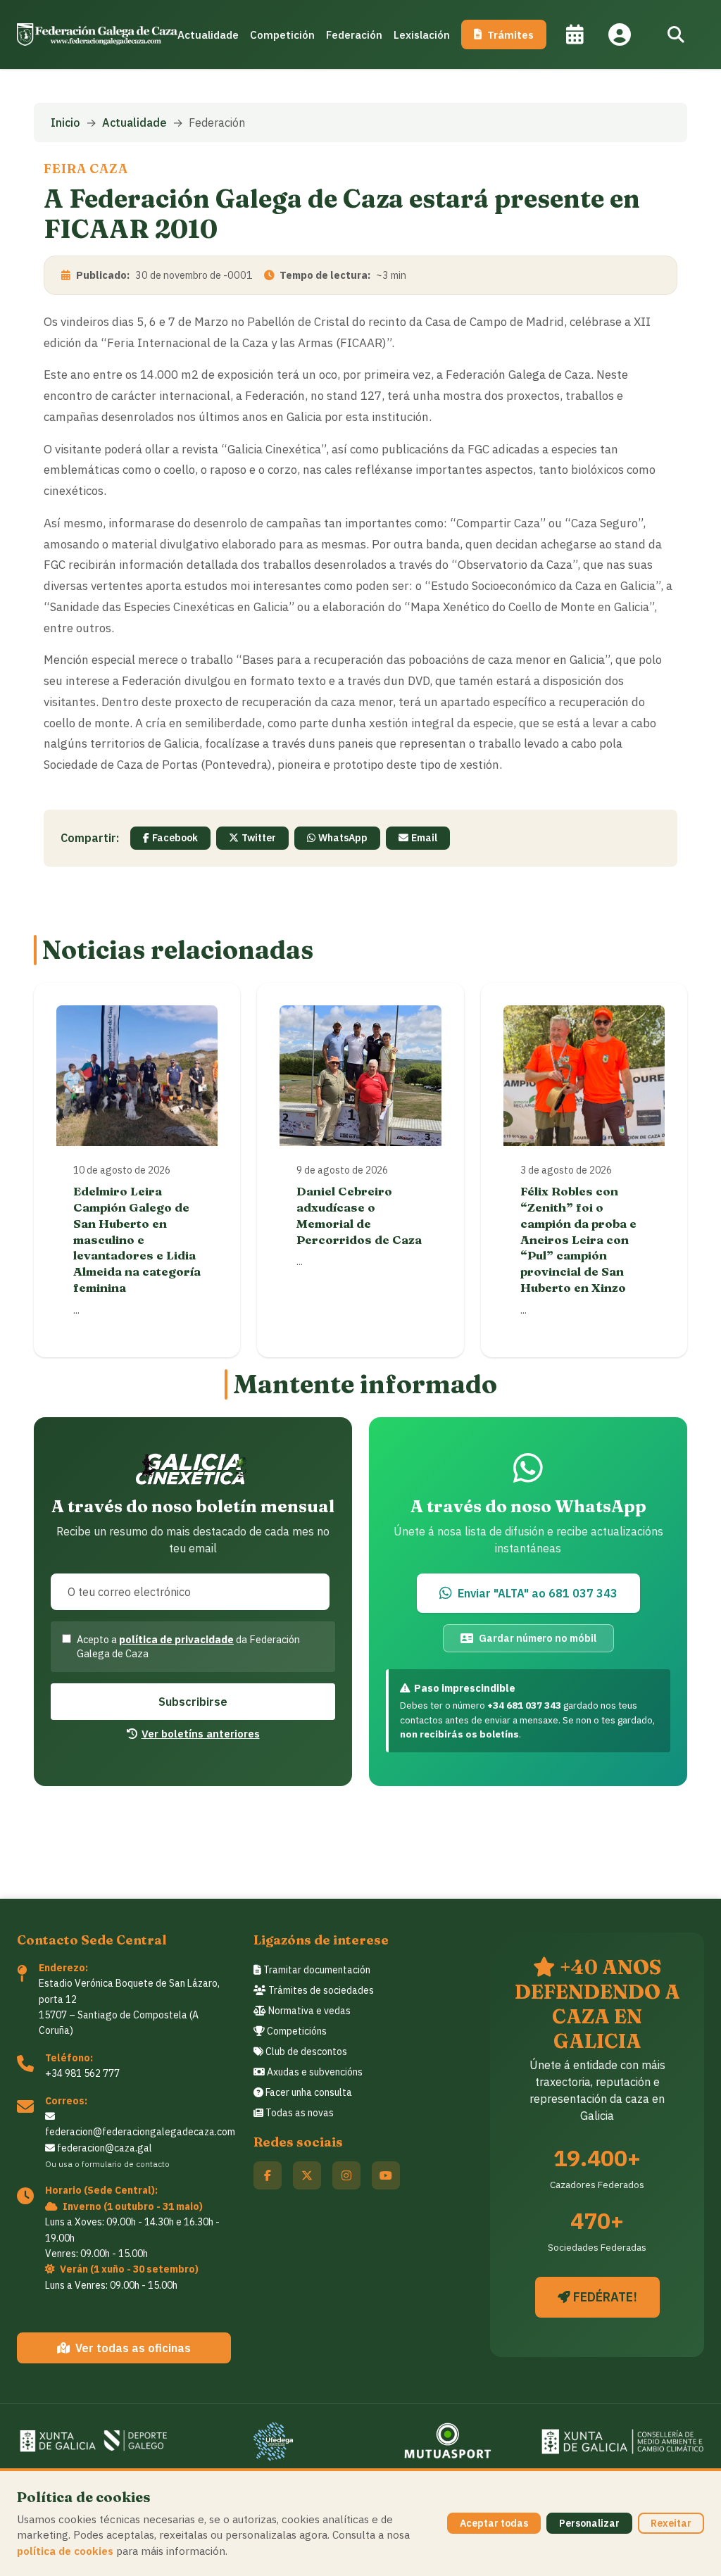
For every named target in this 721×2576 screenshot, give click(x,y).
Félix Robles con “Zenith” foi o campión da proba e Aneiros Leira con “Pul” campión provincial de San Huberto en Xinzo (578, 1239)
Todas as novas (299, 2113)
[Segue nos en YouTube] (386, 2175)
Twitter (259, 838)
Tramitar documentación (316, 1970)
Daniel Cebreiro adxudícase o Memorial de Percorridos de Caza (359, 1215)
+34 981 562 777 (82, 2073)
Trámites (510, 34)
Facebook (175, 838)
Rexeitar (671, 2523)
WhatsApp (343, 838)
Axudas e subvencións (314, 2072)
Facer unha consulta (308, 2092)
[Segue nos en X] (307, 2175)
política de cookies (65, 2551)
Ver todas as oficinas (133, 2348)
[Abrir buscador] (676, 34)
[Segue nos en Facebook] (268, 2175)
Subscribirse (193, 1702)
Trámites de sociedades (320, 1990)
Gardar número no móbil (538, 1638)
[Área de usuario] (620, 34)
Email (424, 838)
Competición (282, 34)
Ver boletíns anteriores (201, 1733)
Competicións (296, 2031)
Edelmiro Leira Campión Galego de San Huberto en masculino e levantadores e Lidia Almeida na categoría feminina (137, 1239)
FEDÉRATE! (604, 2297)
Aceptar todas (494, 2523)
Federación (354, 34)
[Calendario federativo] (575, 34)
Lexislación (422, 34)
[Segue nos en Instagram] (346, 2175)
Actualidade (208, 34)
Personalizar (589, 2523)
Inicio (65, 122)
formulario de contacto (126, 2164)
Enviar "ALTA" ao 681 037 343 (538, 1593)
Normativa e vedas (308, 2011)
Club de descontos (305, 2052)
